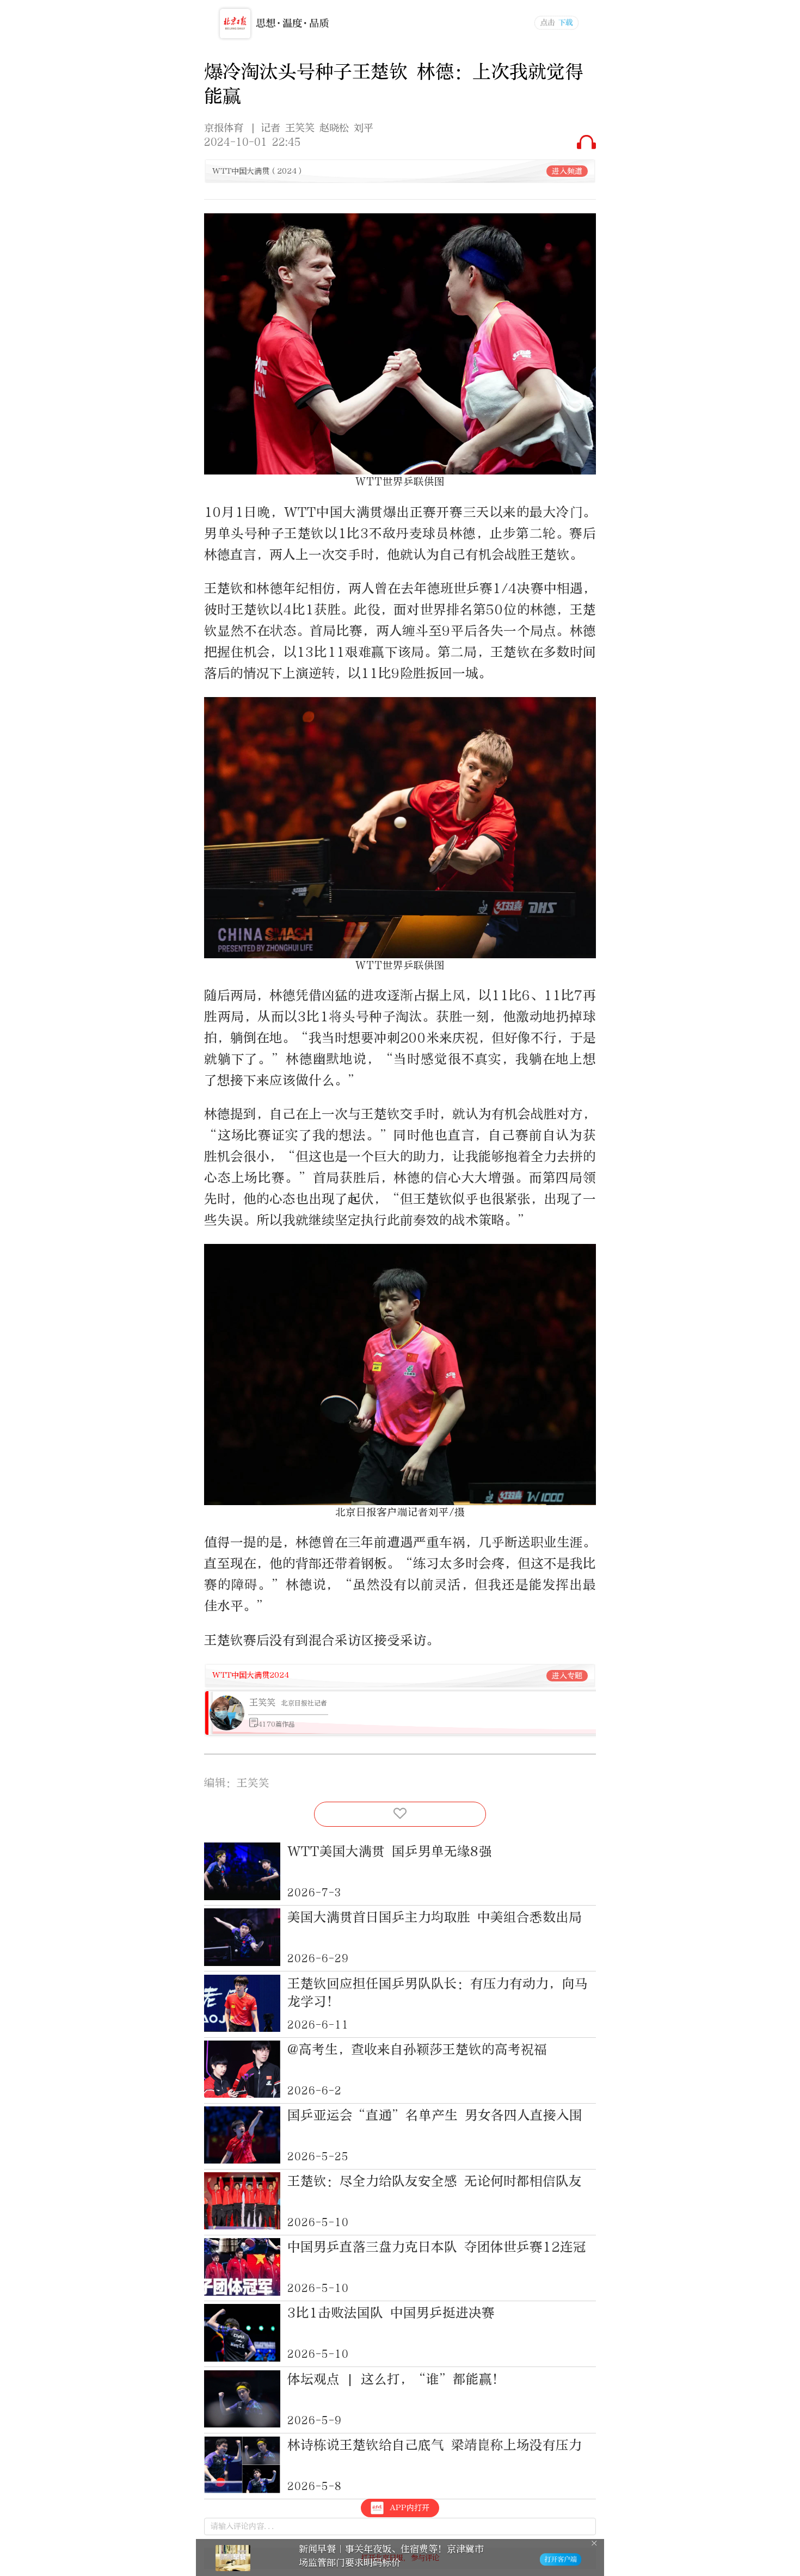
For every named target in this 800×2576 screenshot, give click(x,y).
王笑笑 (262, 1702)
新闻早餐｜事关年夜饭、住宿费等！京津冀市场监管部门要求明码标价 (391, 2556)
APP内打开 (410, 2508)
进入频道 (567, 171)
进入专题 (567, 1676)
